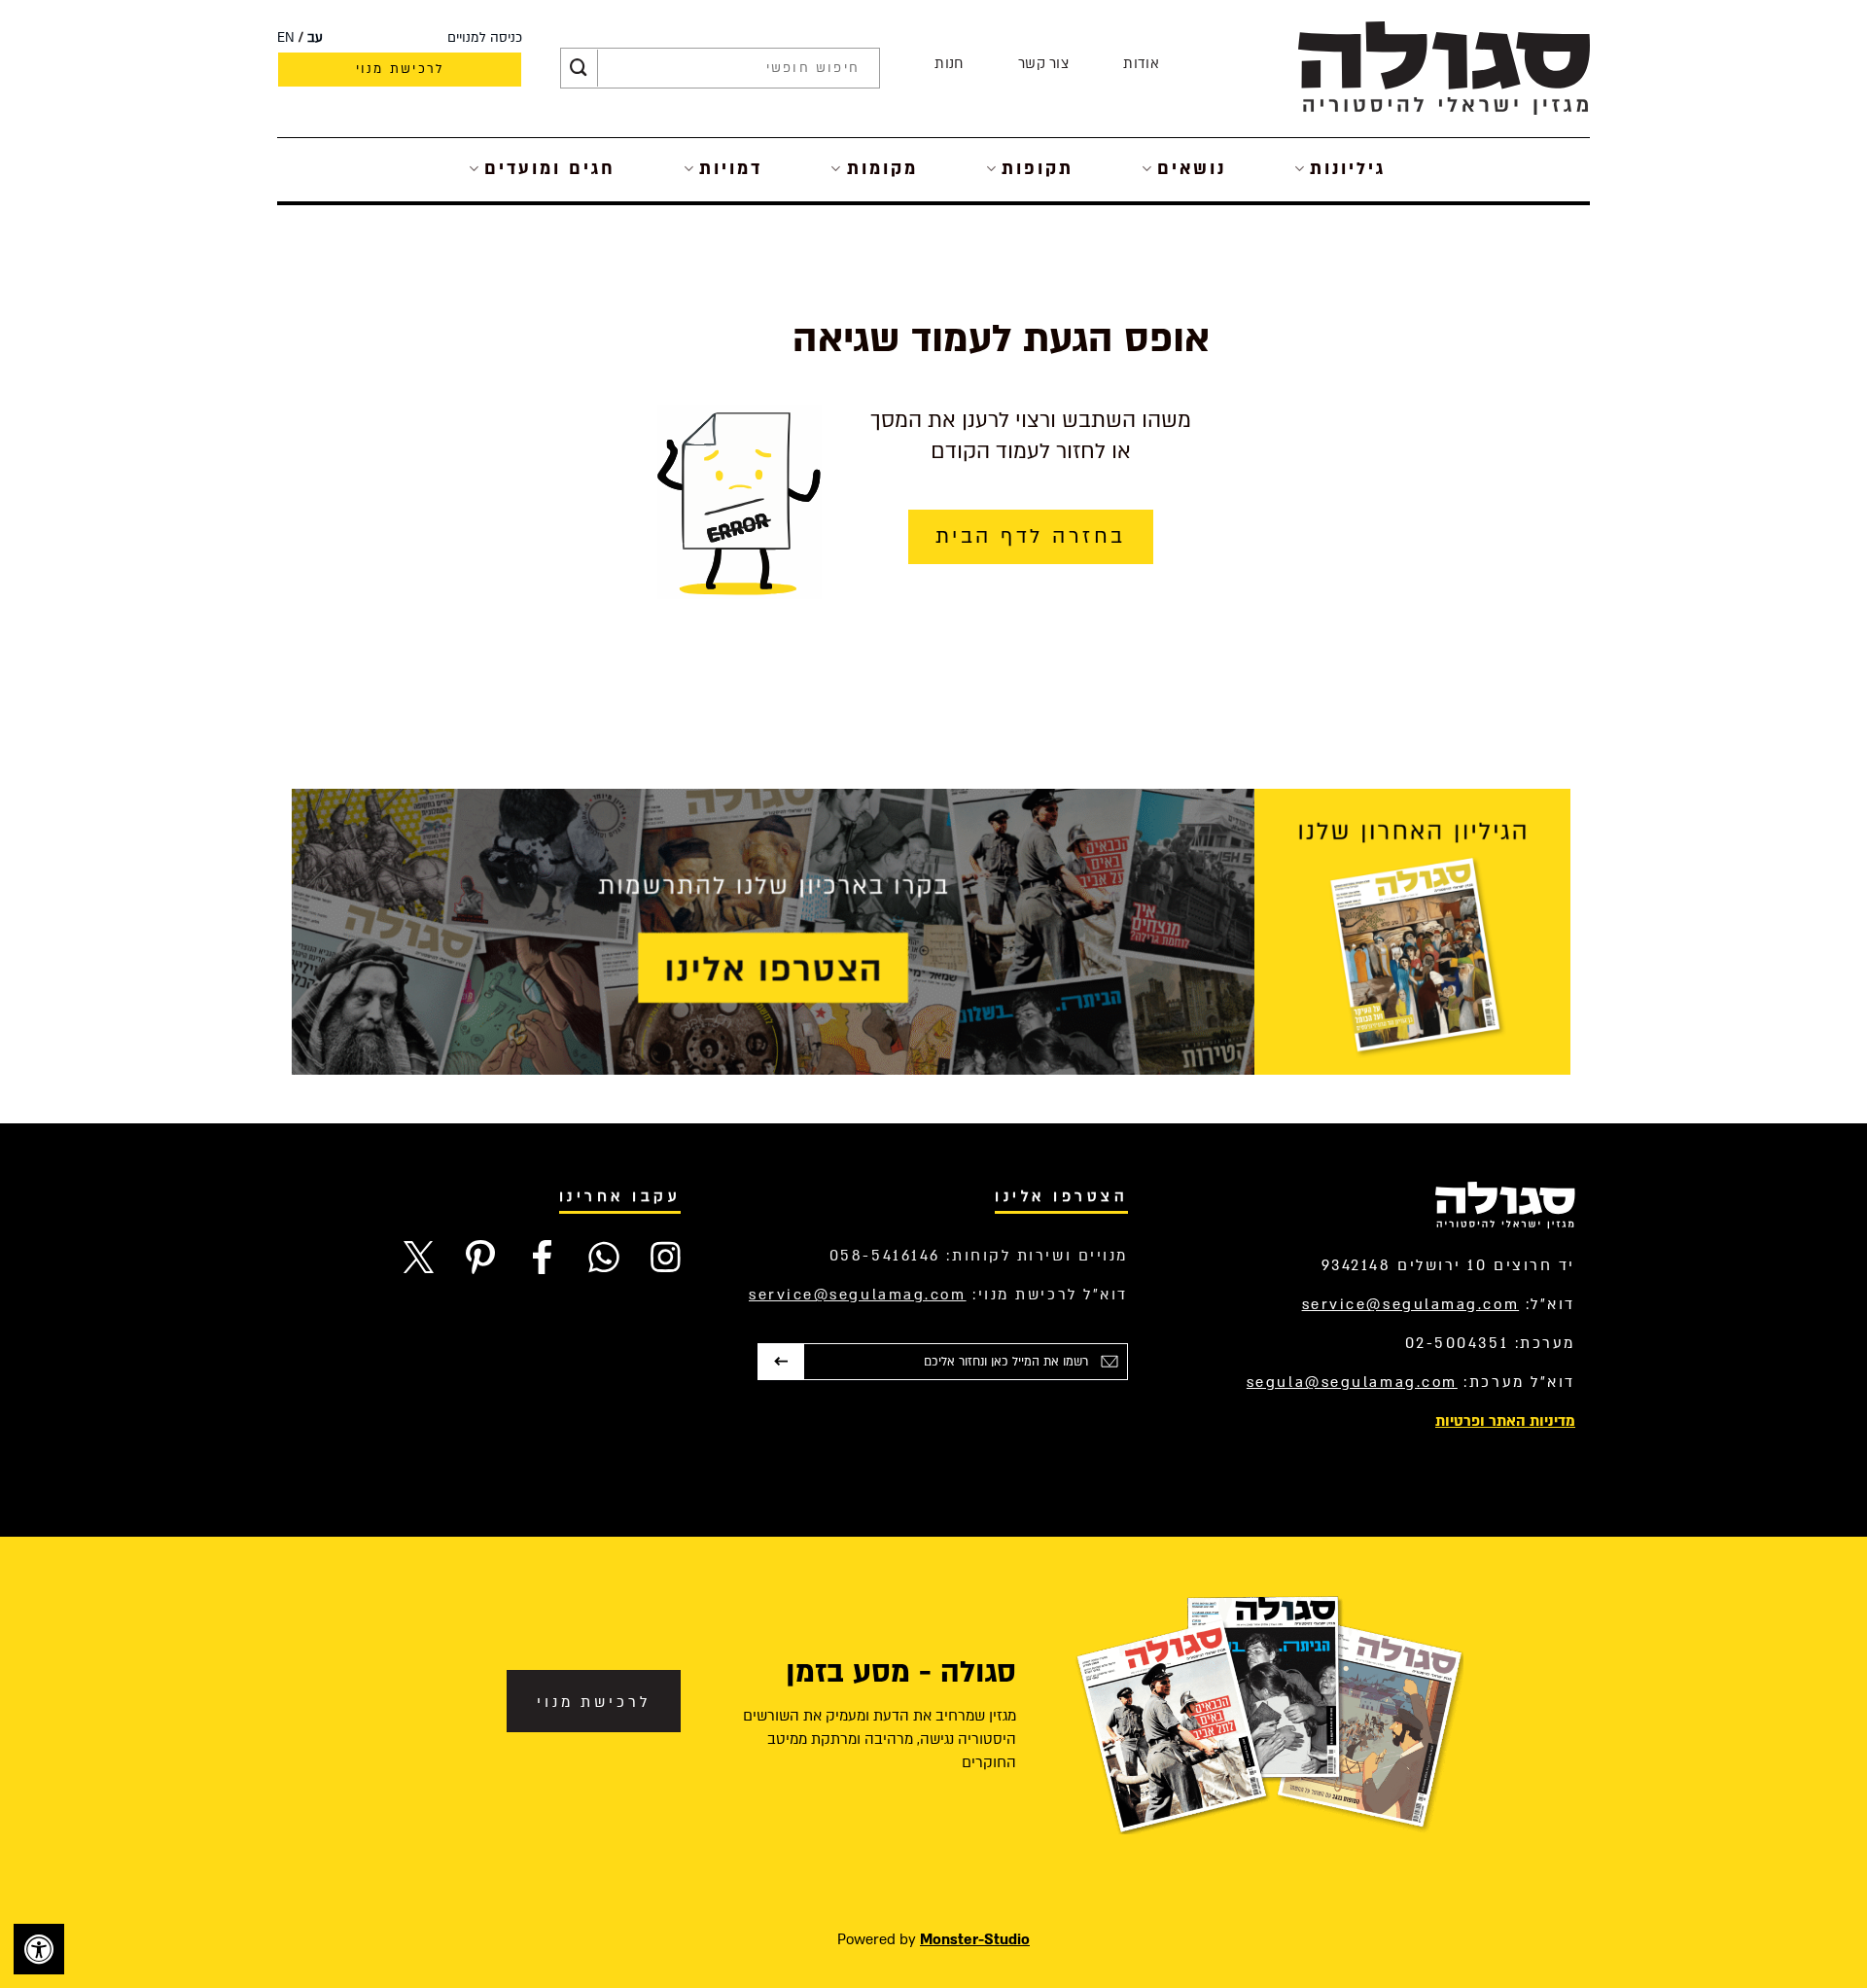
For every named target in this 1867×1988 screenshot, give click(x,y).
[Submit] (579, 68)
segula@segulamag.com (1352, 1382)
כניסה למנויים (485, 38)
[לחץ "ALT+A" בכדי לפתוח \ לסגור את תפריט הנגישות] (39, 1949)
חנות (949, 64)
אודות (1141, 64)
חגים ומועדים (550, 169)
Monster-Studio (975, 1939)
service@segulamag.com (1411, 1304)
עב (315, 38)
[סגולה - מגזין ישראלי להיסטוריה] (1444, 68)
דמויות (731, 169)
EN (286, 38)
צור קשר (1043, 64)
